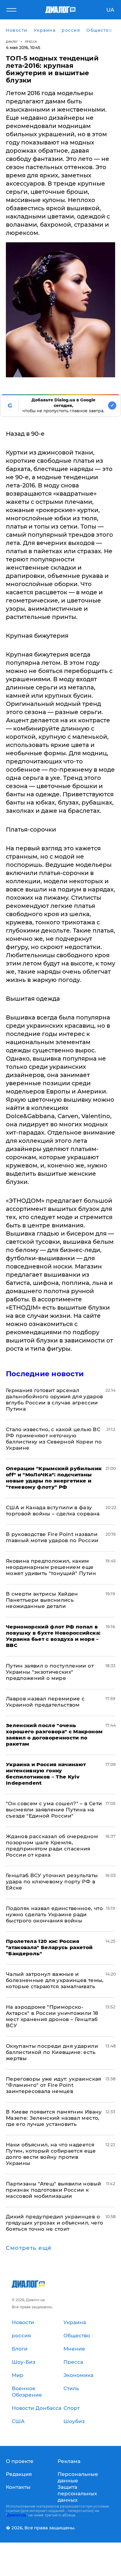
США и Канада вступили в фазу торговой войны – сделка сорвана (53, 1511)
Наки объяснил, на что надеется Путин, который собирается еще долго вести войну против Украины (51, 2154)
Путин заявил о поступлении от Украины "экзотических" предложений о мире (50, 1672)
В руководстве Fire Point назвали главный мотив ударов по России (52, 1537)
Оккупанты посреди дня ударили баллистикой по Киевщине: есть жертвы (52, 2052)
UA (110, 10)
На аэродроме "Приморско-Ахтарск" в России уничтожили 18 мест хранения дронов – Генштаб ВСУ (52, 2016)
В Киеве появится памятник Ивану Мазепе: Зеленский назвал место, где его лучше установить (54, 2118)
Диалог (12, 42)
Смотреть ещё (29, 2248)
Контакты (18, 2487)
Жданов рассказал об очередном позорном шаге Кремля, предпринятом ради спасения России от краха (52, 1846)
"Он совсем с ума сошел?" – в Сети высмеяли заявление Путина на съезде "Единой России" (54, 1810)
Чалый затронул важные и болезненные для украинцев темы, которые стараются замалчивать (55, 1980)
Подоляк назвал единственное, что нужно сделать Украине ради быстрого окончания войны (54, 1914)
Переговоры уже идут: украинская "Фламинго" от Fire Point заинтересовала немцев (54, 2085)
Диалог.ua (16, 2515)
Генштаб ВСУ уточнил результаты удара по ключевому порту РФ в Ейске (52, 1882)
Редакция (19, 2474)
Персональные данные (78, 2477)
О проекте (20, 2461)
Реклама (69, 2461)
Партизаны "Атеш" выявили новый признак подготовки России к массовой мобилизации (53, 2190)
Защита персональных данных (77, 2493)
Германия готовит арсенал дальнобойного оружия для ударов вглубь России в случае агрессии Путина (54, 1400)
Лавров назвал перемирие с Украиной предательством (45, 1702)
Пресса (31, 42)
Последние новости (45, 1374)
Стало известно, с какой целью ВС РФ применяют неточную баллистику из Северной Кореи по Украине (54, 1439)
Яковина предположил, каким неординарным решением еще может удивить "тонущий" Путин (51, 1567)
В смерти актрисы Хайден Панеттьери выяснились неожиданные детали (42, 1600)
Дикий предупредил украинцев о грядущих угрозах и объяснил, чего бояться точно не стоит (54, 2223)
